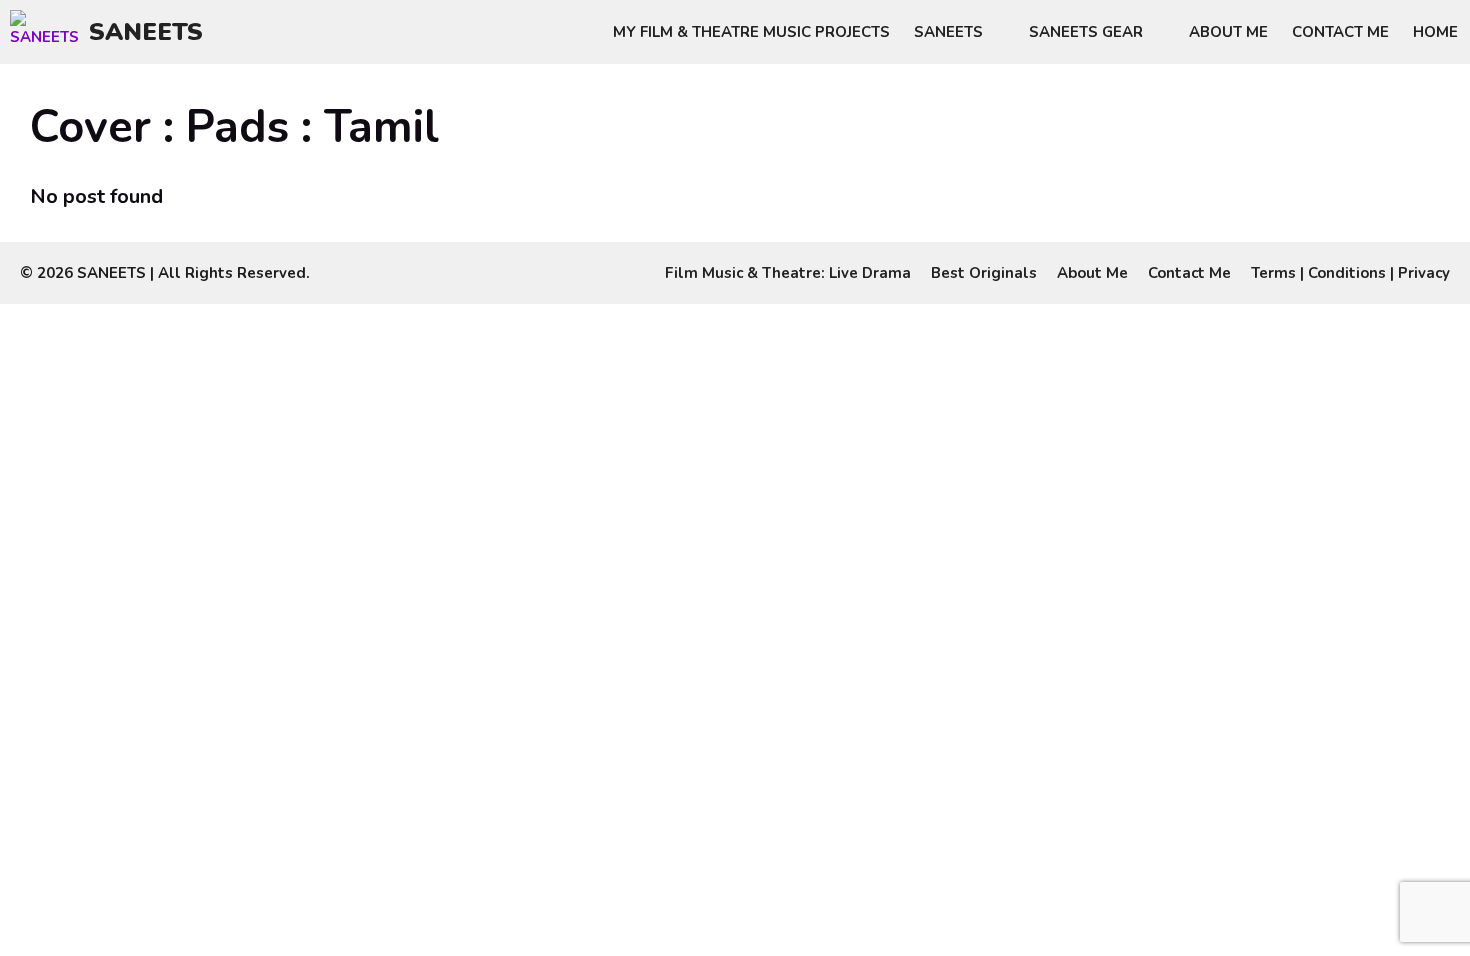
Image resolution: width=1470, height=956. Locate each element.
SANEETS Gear (1086, 32)
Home (1435, 32)
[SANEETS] (49, 32)
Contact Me (1340, 32)
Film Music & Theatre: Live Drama (788, 273)
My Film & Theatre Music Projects (751, 32)
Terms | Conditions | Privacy (1350, 273)
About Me (1228, 32)
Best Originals (984, 273)
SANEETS (146, 32)
